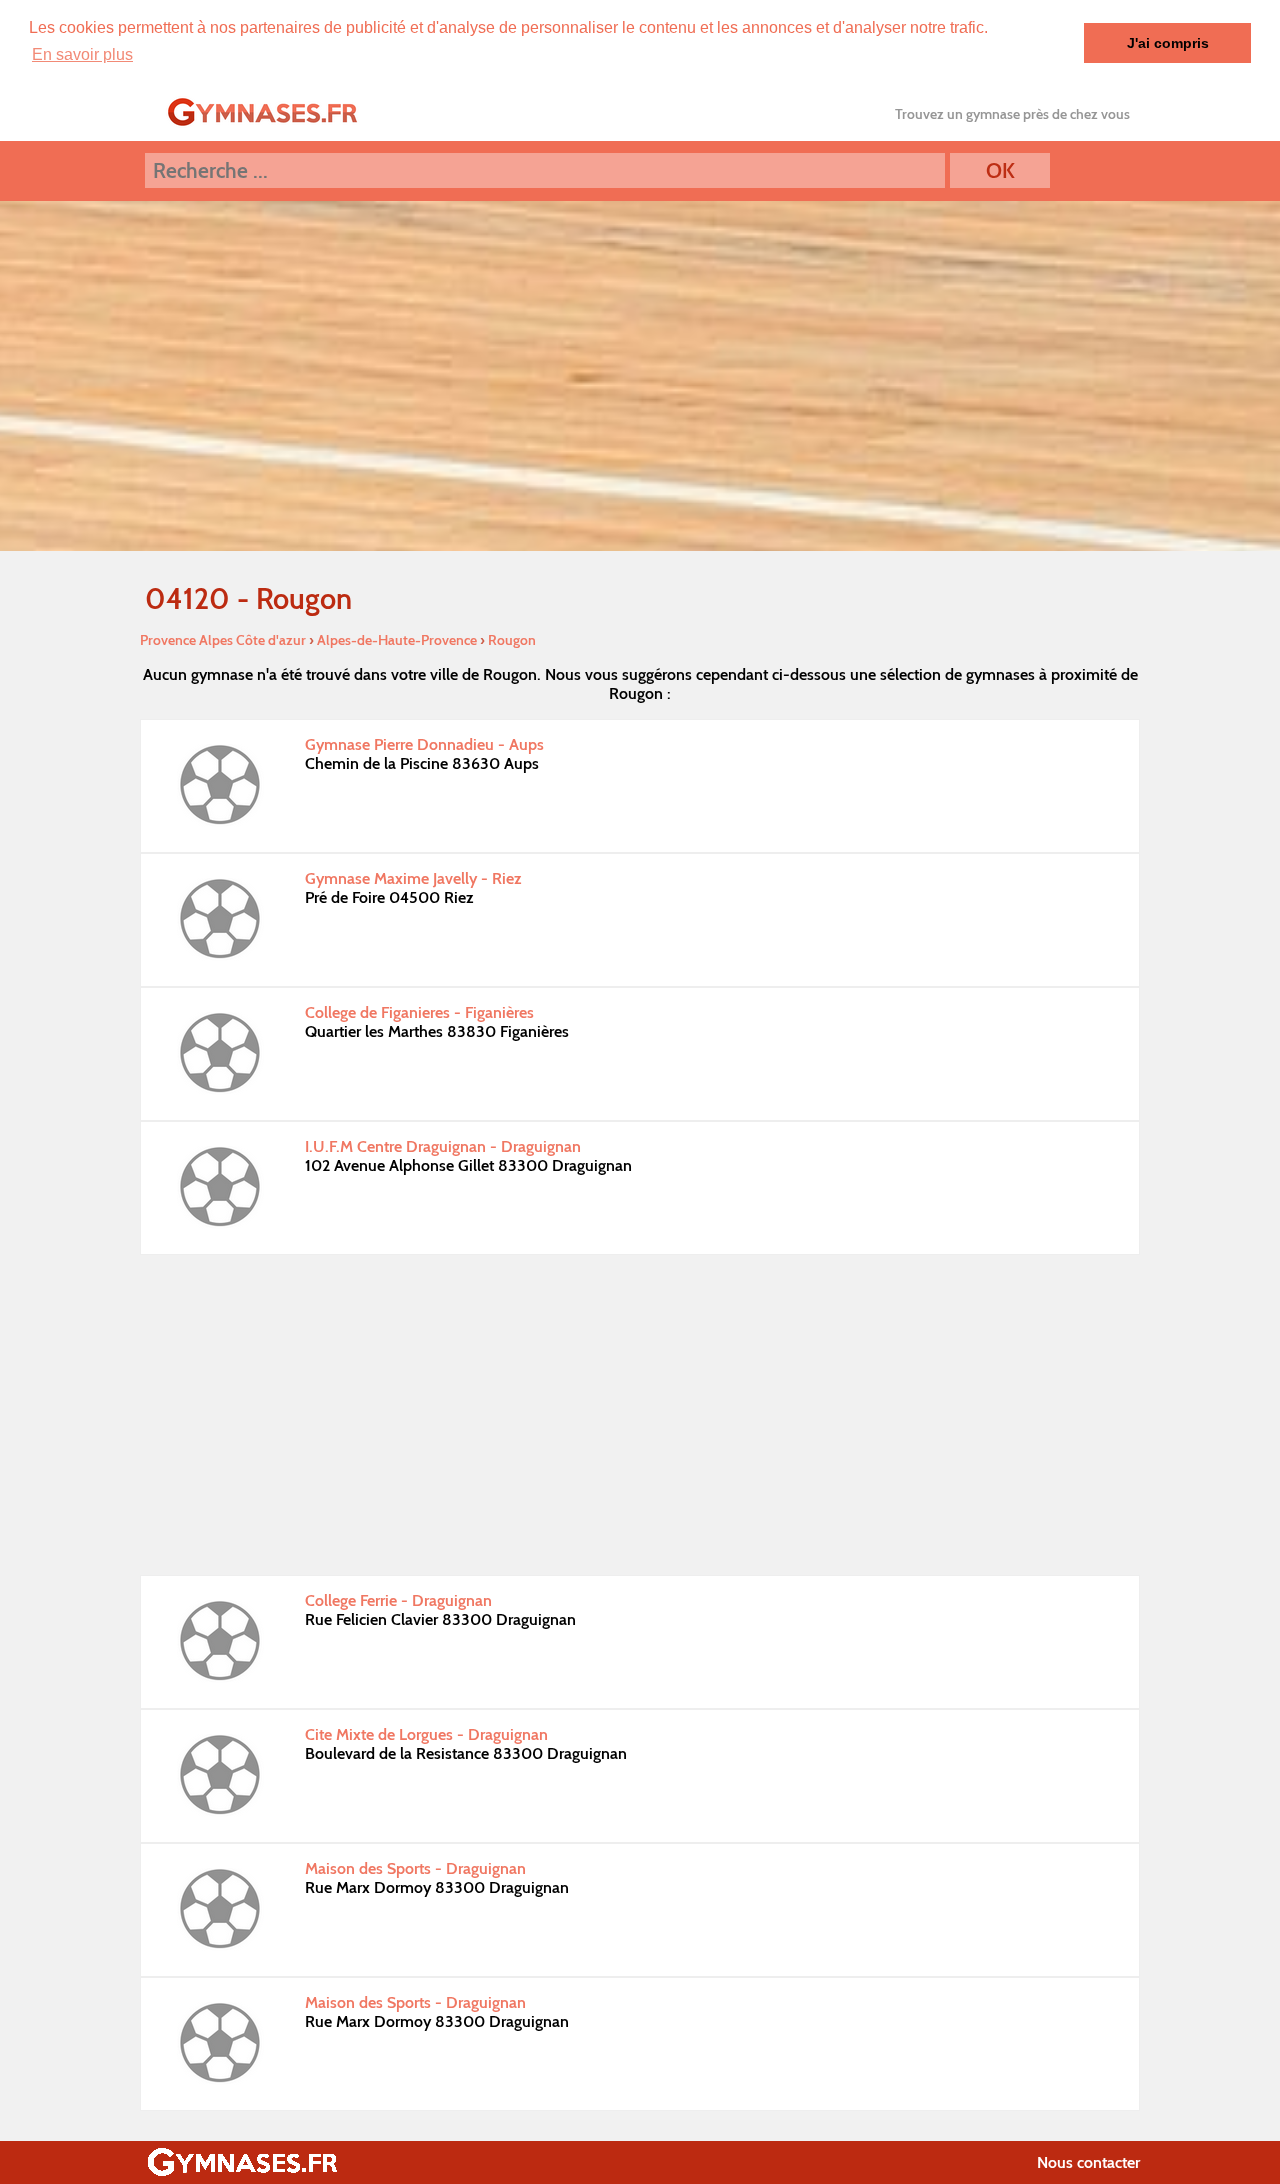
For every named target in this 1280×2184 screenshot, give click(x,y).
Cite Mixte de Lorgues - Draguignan (426, 1734)
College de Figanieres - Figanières (419, 1012)
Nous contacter (1088, 2162)
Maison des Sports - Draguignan (415, 1868)
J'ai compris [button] (1168, 43)
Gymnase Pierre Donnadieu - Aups (424, 744)
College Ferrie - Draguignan (398, 1600)
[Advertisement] (640, 1415)
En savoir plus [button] (82, 54)
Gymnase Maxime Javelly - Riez (413, 878)
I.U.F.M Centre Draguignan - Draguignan (443, 1146)
